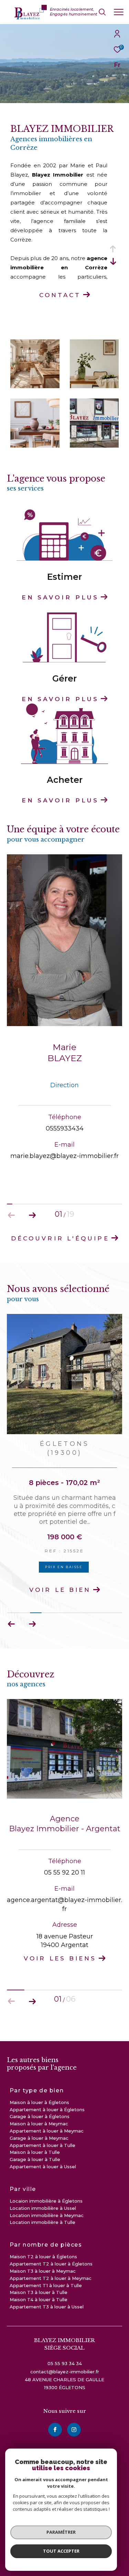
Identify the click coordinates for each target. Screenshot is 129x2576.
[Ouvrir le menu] (119, 12)
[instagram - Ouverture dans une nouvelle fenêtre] (74, 2430)
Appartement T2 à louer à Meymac (51, 2278)
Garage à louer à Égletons (40, 2116)
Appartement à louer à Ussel (43, 2167)
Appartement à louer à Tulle (42, 2145)
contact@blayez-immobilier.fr (65, 2372)
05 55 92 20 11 (64, 1872)
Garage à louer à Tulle (35, 2159)
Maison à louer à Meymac (39, 2124)
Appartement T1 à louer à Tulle (46, 2285)
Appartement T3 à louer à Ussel (47, 2307)
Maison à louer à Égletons (39, 2102)
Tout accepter (61, 2551)
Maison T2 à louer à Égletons (43, 2257)
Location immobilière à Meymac (47, 2215)
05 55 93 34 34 (65, 2363)
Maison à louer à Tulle (35, 2152)
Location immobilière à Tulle (42, 2222)
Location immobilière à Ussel (43, 2208)
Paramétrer (61, 2532)
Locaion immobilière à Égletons (46, 2201)
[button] (32, 1215)
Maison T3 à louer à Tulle (39, 2292)
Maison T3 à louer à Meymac (43, 2271)
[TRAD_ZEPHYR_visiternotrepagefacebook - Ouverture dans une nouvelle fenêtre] (55, 2430)
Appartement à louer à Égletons (47, 2110)
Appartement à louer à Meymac (47, 2131)
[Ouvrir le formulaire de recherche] (102, 12)
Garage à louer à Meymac (39, 2138)
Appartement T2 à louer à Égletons (51, 2264)
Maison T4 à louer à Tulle (39, 2299)
